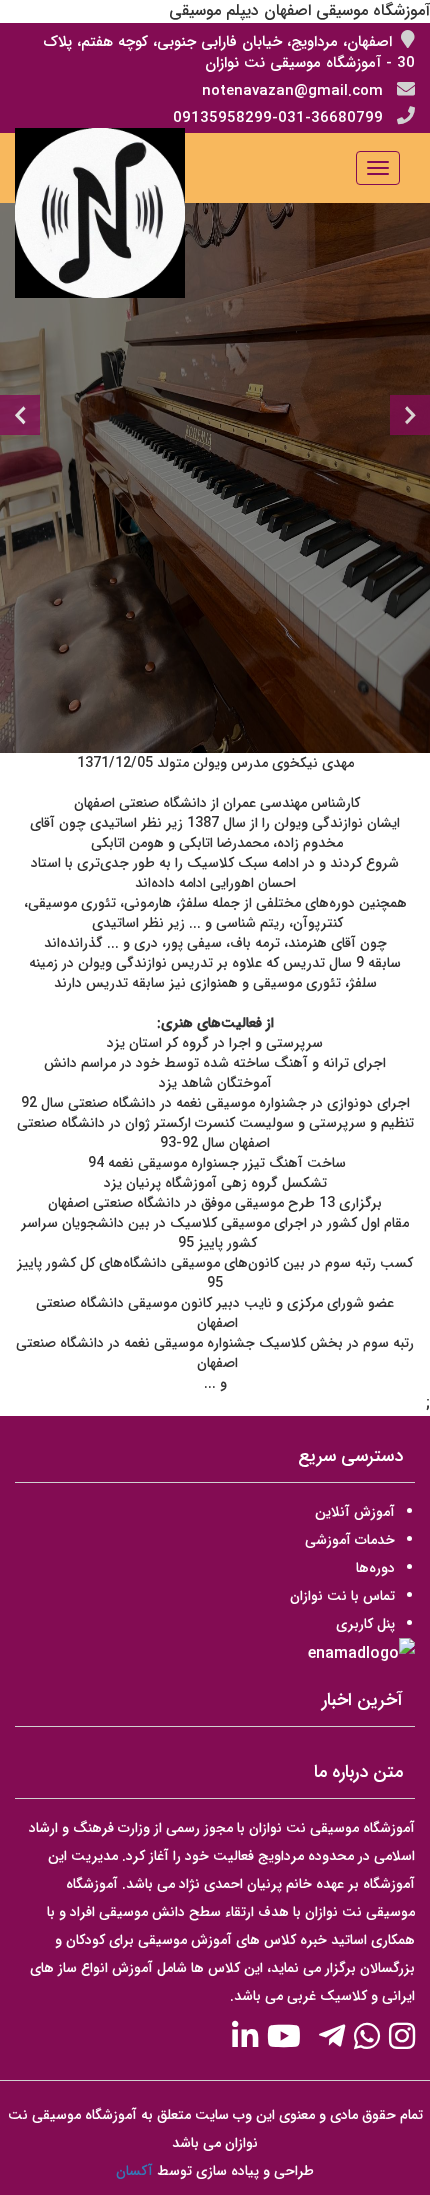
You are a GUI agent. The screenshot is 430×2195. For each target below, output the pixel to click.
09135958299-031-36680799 (278, 118)
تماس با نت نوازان (342, 1596)
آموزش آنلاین (355, 1512)
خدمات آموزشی (350, 1540)
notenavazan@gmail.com (292, 91)
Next (410, 415)
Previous (20, 415)
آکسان (134, 2171)
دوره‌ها (375, 1568)
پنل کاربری (365, 1624)
